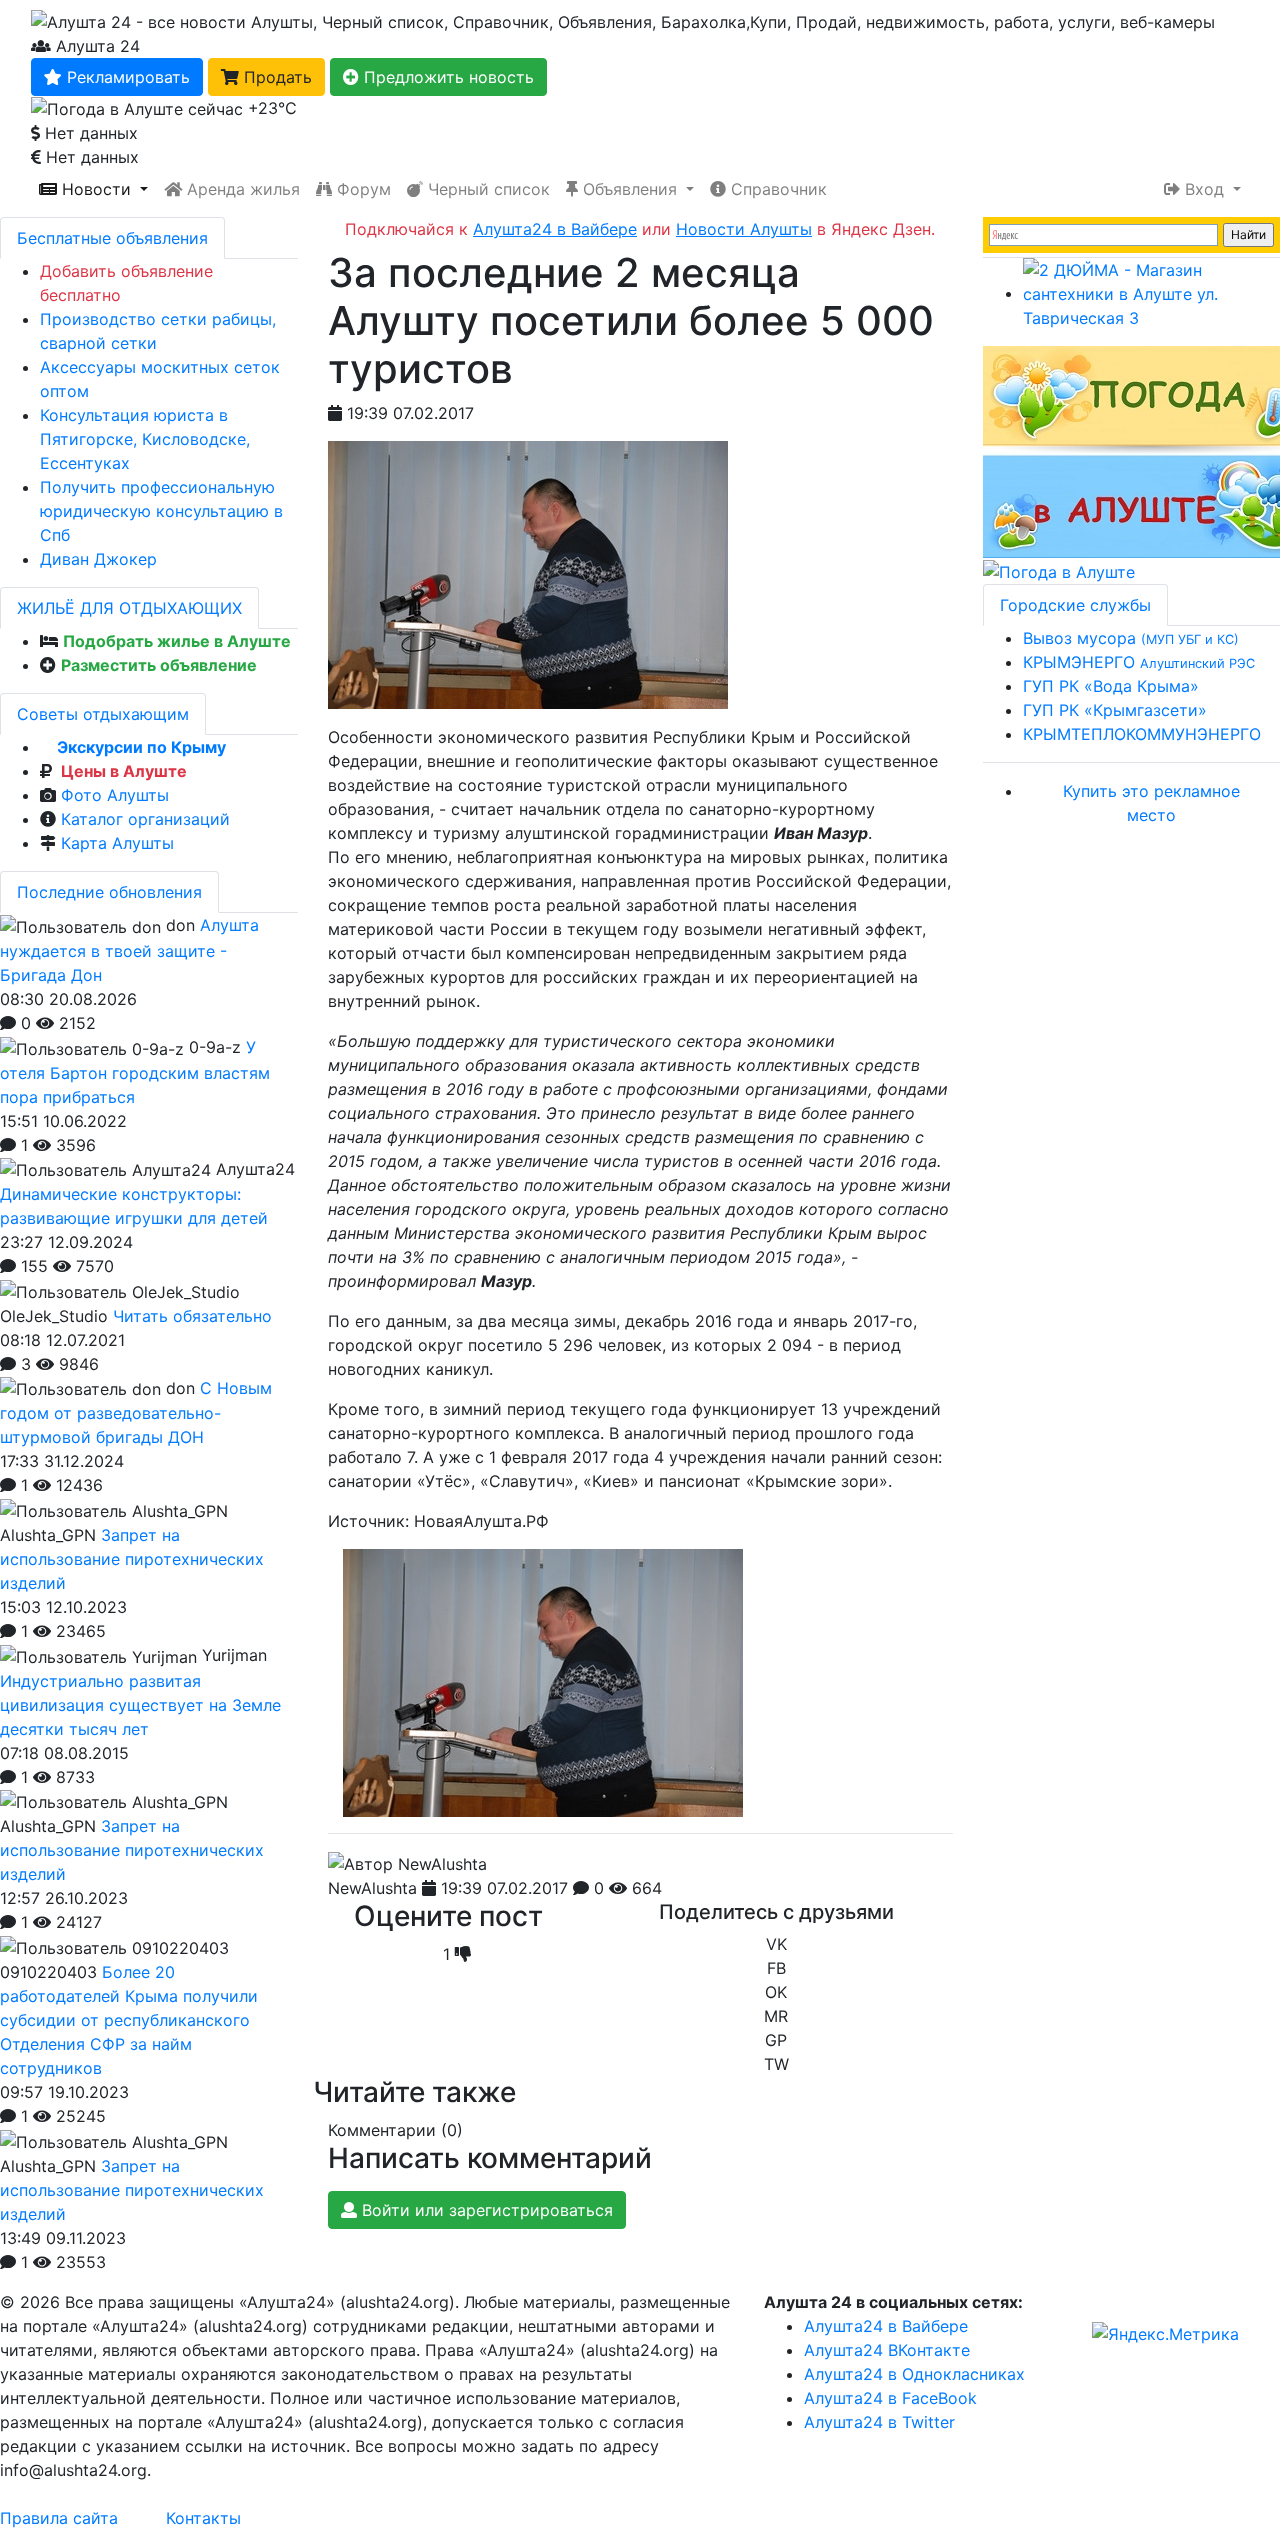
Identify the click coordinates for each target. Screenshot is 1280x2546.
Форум (361, 189)
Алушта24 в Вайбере (886, 2326)
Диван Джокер (98, 559)
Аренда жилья (241, 189)
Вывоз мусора (1131, 638)
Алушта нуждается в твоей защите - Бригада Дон (129, 950)
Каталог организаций (145, 819)
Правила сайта (59, 2518)
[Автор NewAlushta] (407, 1864)
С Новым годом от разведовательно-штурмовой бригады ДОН (136, 1413)
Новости (96, 189)
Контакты (203, 2518)
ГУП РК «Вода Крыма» (1111, 686)
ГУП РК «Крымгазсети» (1115, 710)
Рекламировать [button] (126, 77)
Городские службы (1075, 605)
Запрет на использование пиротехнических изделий (132, 1559)
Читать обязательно (192, 1316)
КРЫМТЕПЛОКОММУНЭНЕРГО (1142, 734)
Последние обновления (109, 892)
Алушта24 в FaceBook (890, 2398)
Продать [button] (275, 77)
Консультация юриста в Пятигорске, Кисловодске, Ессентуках (145, 439)
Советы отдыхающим (103, 714)
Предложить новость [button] (446, 77)
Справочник (776, 189)
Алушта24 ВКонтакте (887, 2350)
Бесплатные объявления (112, 238)
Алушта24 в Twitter (879, 2422)
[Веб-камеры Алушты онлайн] (1059, 570)
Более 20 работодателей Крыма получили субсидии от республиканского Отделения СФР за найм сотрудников (129, 2020)
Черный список (486, 189)
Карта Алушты (117, 843)
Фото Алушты (115, 795)
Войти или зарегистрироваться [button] (485, 2210)
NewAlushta (372, 1888)
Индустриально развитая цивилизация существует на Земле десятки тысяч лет (140, 1705)
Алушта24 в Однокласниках (914, 2374)
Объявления (630, 189)
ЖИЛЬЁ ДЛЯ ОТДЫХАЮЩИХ (129, 608)
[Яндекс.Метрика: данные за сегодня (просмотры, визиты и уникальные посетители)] (1165, 2334)
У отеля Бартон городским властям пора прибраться (135, 1072)
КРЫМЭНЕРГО (1139, 662)
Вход (1204, 189)
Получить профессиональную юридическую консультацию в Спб (161, 511)
